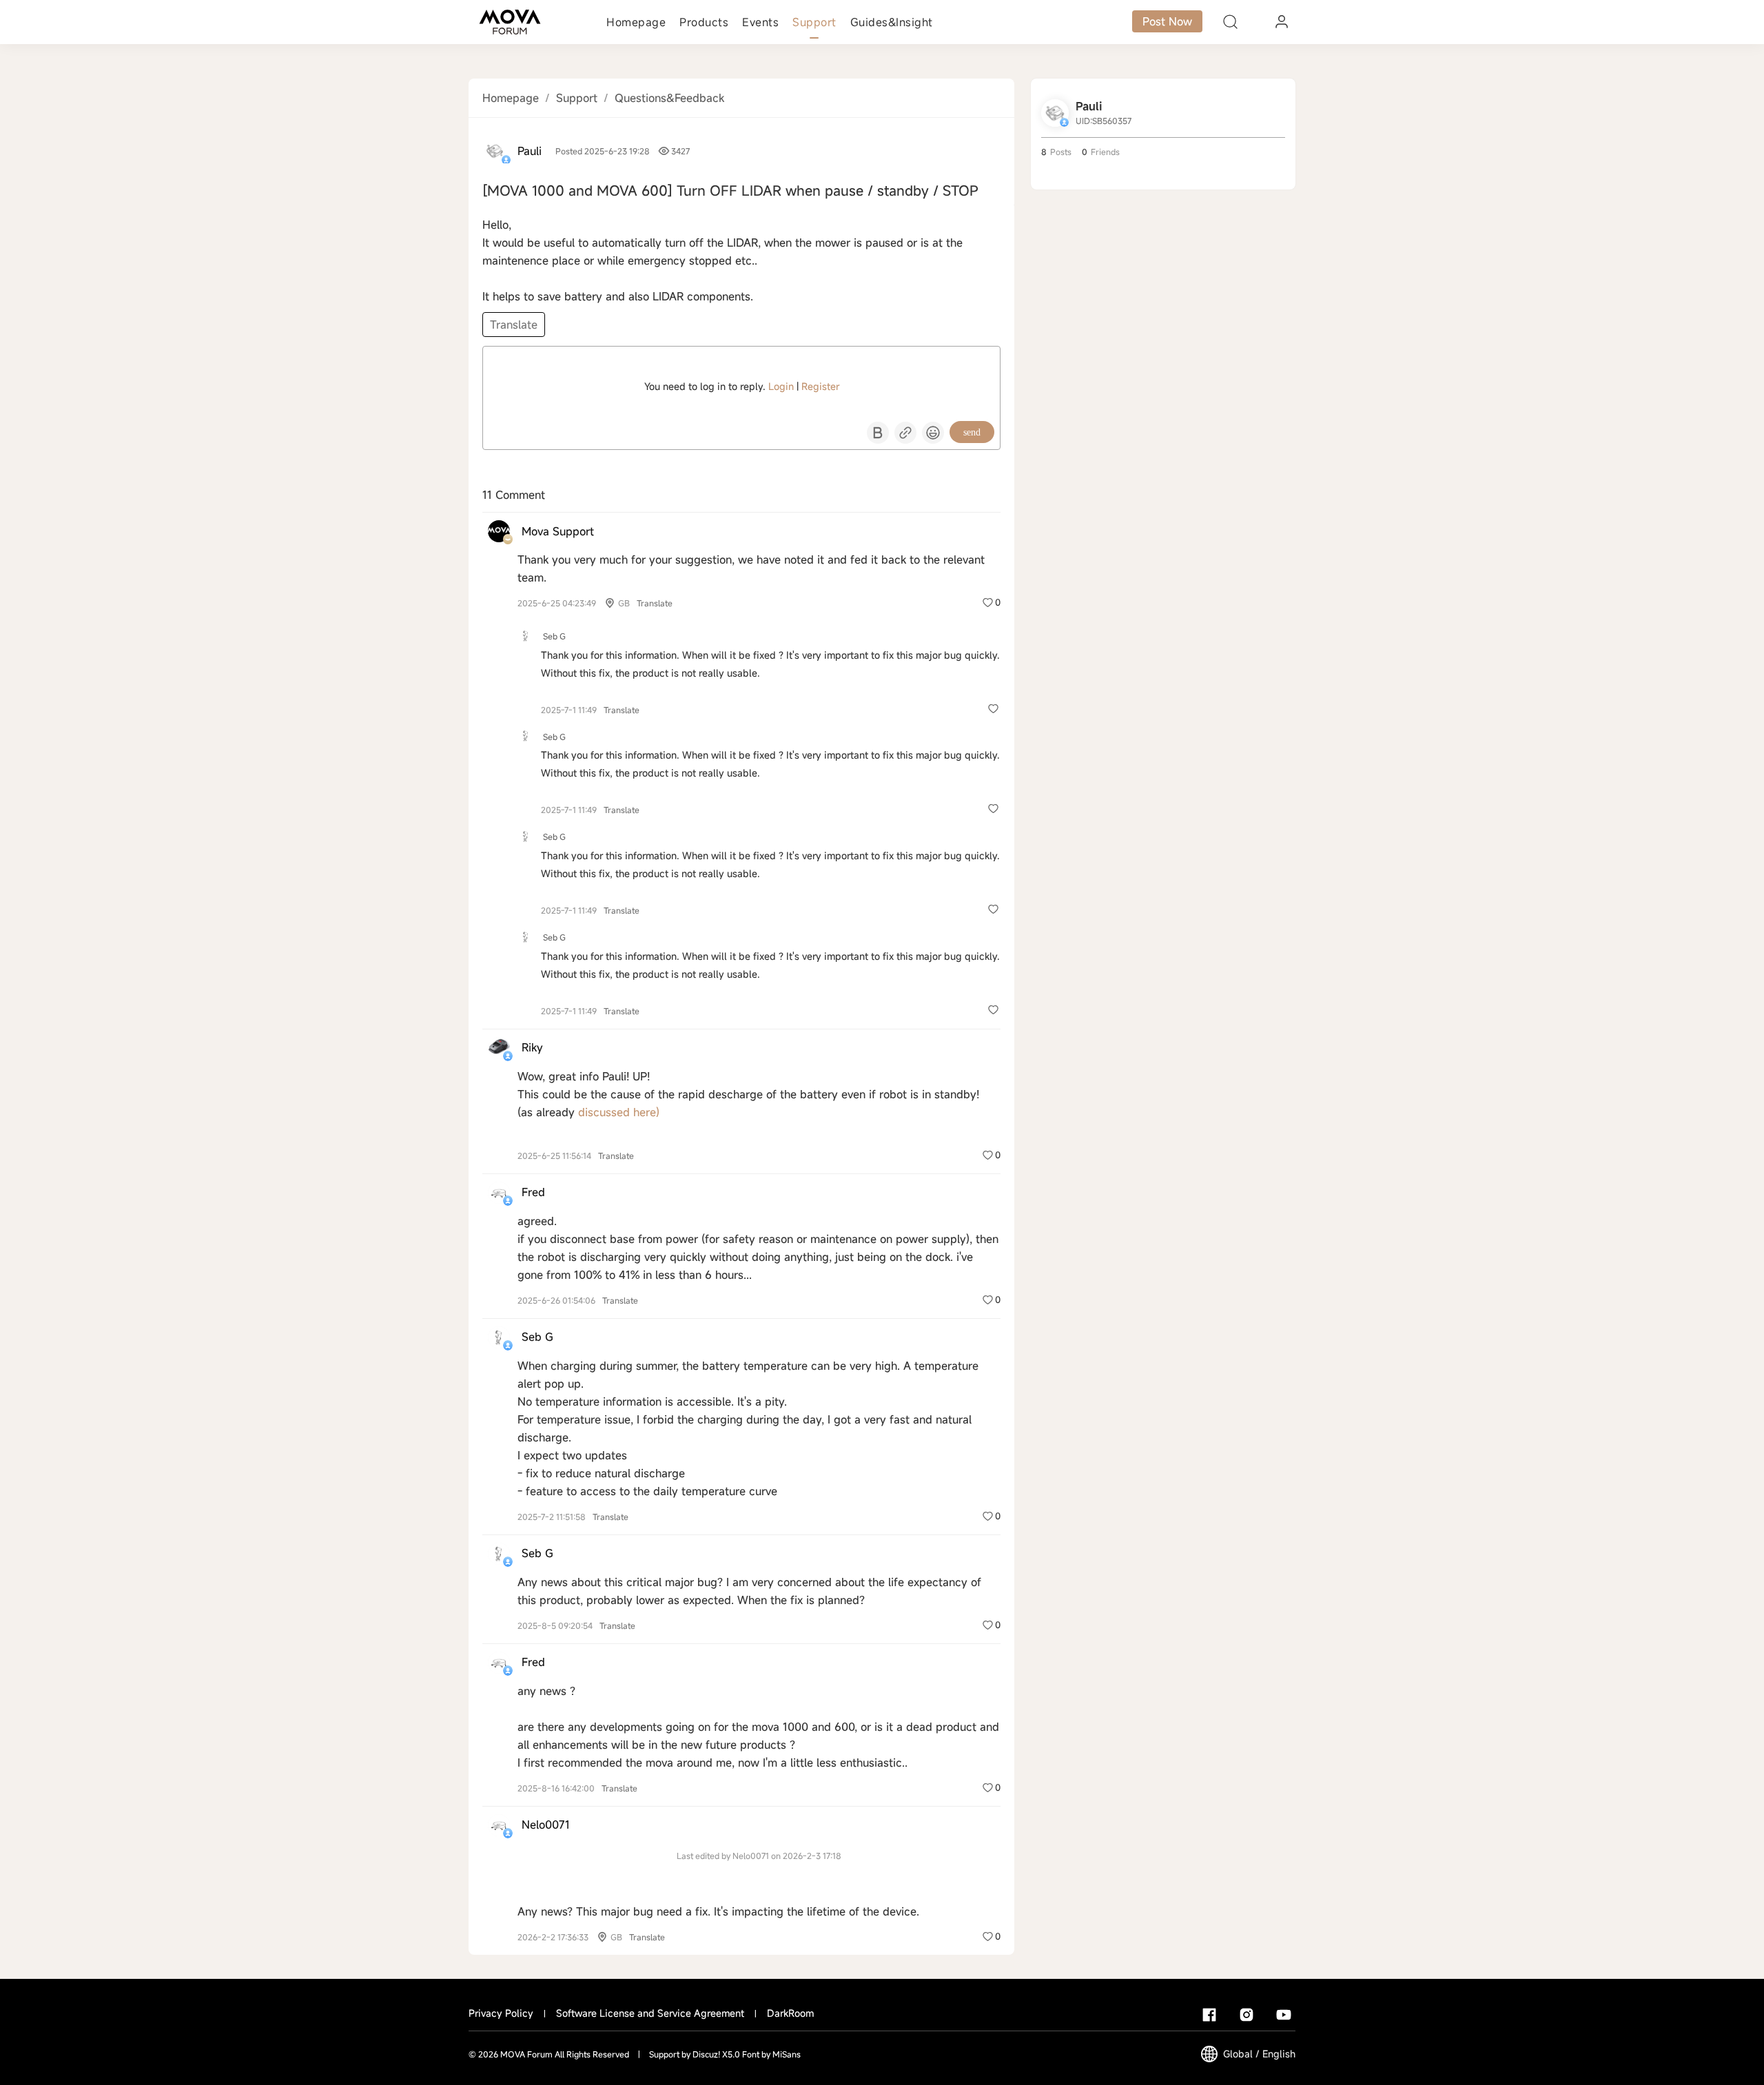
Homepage (636, 22)
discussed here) (619, 1112)
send (972, 432)
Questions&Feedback (669, 98)
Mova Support (558, 531)
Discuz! (706, 2054)
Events (760, 22)
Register (820, 386)
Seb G (554, 636)
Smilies (933, 433)
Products (704, 22)
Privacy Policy (501, 2013)
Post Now (1167, 21)
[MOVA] (510, 22)
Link (905, 433)
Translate (514, 325)
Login (781, 386)
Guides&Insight (892, 22)
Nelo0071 (546, 1825)
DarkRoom (790, 2013)
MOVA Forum (526, 2054)
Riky (532, 1047)
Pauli (530, 151)
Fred (533, 1192)
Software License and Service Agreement (650, 2013)
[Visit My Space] (495, 151)
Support (814, 22)
